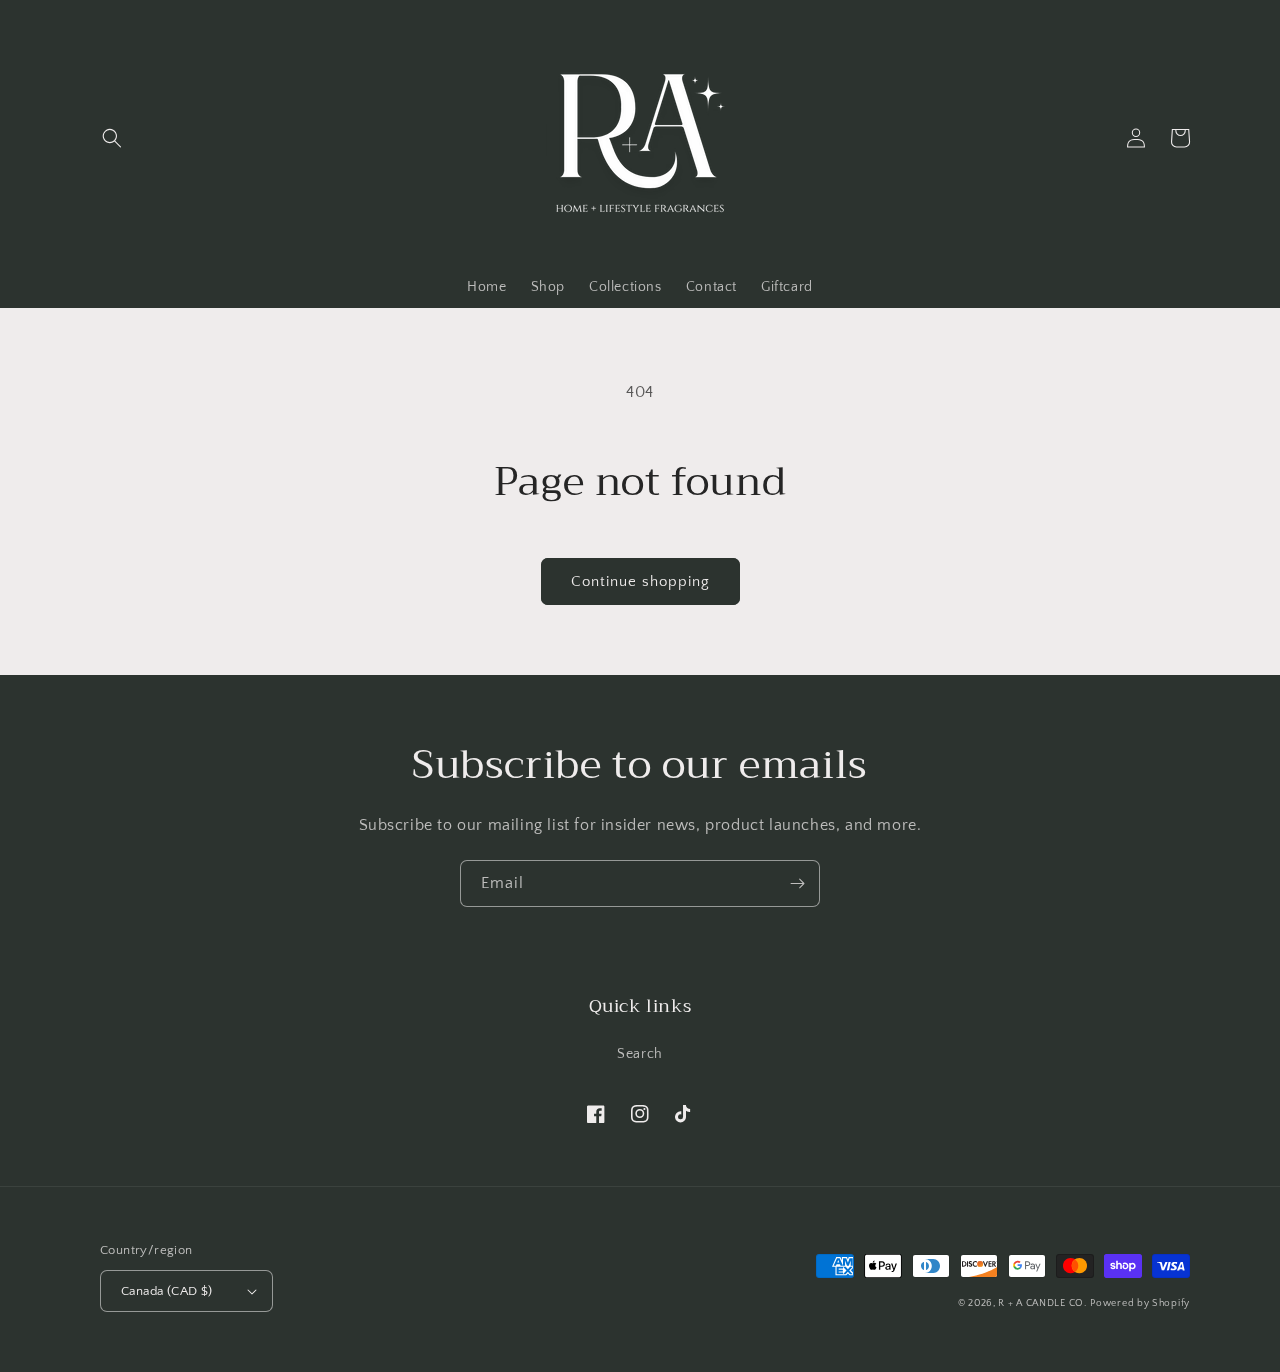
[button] (112, 138)
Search (640, 1054)
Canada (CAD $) (167, 1291)
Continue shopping (640, 581)
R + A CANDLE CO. (1042, 1303)
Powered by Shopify (1140, 1303)
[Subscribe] (797, 883)
